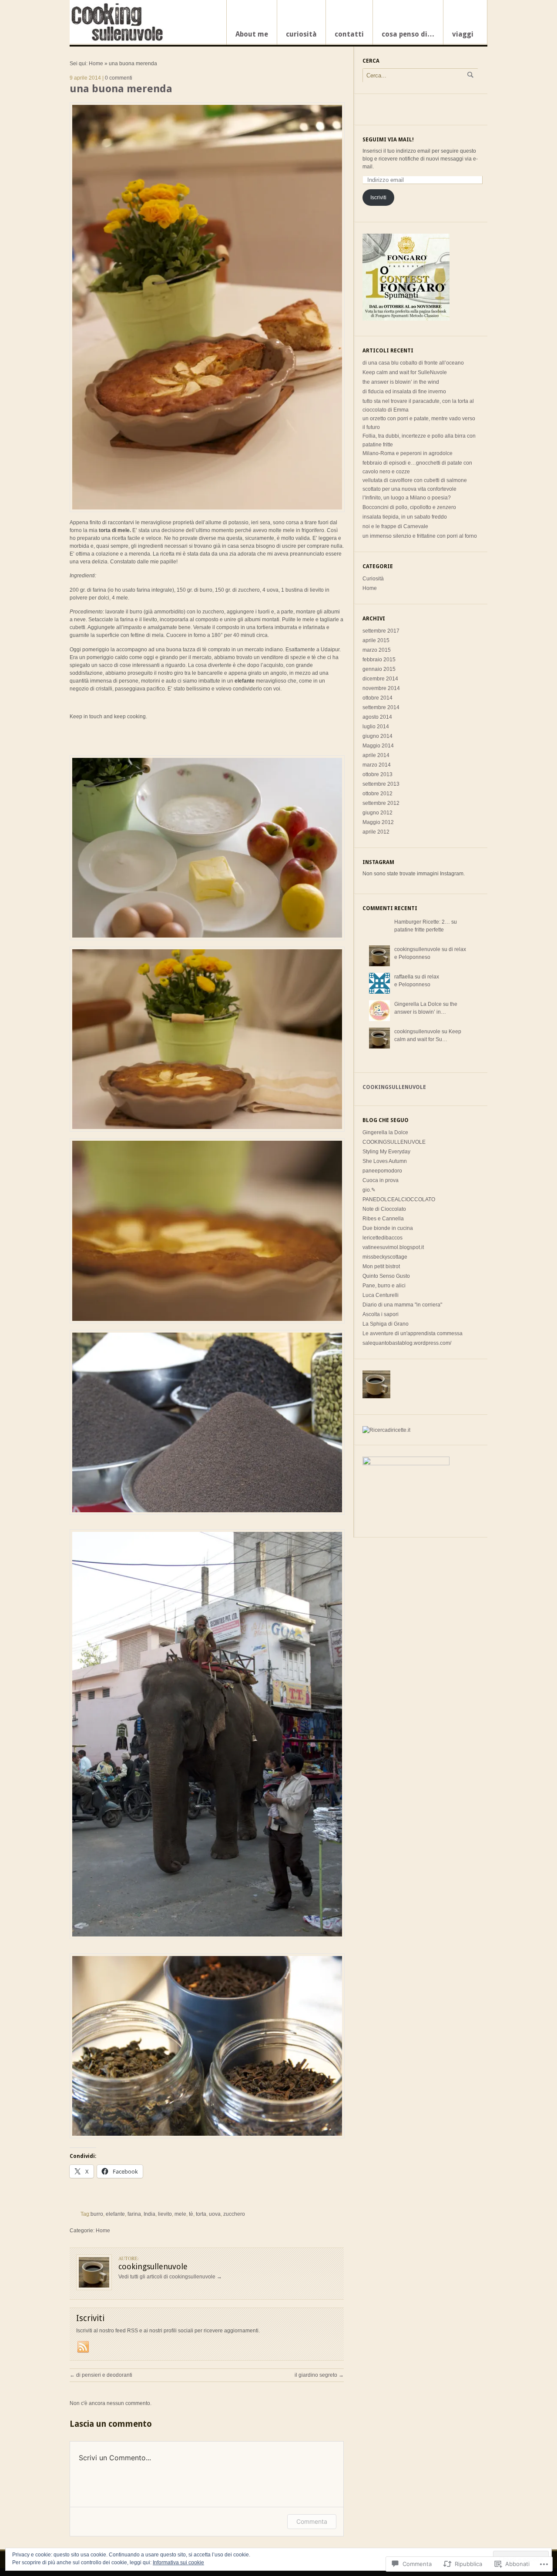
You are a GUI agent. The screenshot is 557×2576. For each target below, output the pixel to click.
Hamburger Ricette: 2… (422, 922)
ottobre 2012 (377, 794)
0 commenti (119, 78)
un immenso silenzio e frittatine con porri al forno (420, 536)
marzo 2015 (377, 650)
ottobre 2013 (377, 774)
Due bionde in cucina (388, 1228)
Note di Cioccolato (384, 1209)
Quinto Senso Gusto (386, 1276)
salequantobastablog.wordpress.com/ (407, 1343)
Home (96, 64)
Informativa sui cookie (178, 2563)
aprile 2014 (376, 755)
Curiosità (373, 579)
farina (134, 2214)
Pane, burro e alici (384, 1286)
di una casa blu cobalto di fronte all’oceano (413, 363)
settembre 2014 (381, 707)
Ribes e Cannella (383, 1219)
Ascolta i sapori (381, 1314)
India (149, 2214)
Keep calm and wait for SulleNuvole (405, 372)
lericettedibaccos (383, 1238)
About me (252, 34)
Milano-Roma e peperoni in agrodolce (408, 453)
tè (191, 2214)
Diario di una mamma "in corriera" (402, 1305)
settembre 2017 (381, 631)
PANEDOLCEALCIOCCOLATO (399, 1199)
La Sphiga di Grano (386, 1324)
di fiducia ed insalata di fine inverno (404, 392)
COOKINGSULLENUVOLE (394, 1142)
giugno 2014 (377, 736)
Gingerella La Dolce (418, 1004)
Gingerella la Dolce (385, 1132)
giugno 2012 (377, 813)
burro (97, 2214)
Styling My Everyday (386, 1152)
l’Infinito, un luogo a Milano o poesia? (407, 498)
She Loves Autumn (385, 1161)
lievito (165, 2214)
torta (201, 2214)
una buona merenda (121, 89)
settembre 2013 (381, 784)
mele (180, 2214)
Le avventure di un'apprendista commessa (413, 1333)
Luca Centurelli (381, 1295)
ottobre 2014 (377, 698)
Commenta (312, 2521)
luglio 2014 (376, 727)
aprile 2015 (376, 640)
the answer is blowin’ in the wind (401, 382)
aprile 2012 (376, 832)
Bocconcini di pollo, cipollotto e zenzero (409, 507)
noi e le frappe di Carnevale (395, 526)
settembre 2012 (381, 803)
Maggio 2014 (378, 746)
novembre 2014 (381, 688)
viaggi (463, 34)
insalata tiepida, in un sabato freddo (405, 517)
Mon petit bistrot (381, 1266)
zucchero (234, 2214)
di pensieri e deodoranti (101, 2375)
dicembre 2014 (380, 679)
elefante (115, 2214)
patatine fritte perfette (419, 930)
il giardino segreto (319, 2375)
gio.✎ (369, 1190)
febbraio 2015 (379, 660)
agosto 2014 (377, 717)
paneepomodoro (382, 1171)
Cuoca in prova (381, 1180)
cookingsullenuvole (417, 949)
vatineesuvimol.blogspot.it (393, 1247)
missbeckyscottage (385, 1257)
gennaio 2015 (379, 669)
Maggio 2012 (378, 822)
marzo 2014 (377, 765)
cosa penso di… (408, 34)
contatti (349, 34)
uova (215, 2214)
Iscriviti (378, 198)
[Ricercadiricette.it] (386, 1430)
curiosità (301, 34)
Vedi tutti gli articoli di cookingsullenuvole (170, 2277)
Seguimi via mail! (388, 140)
